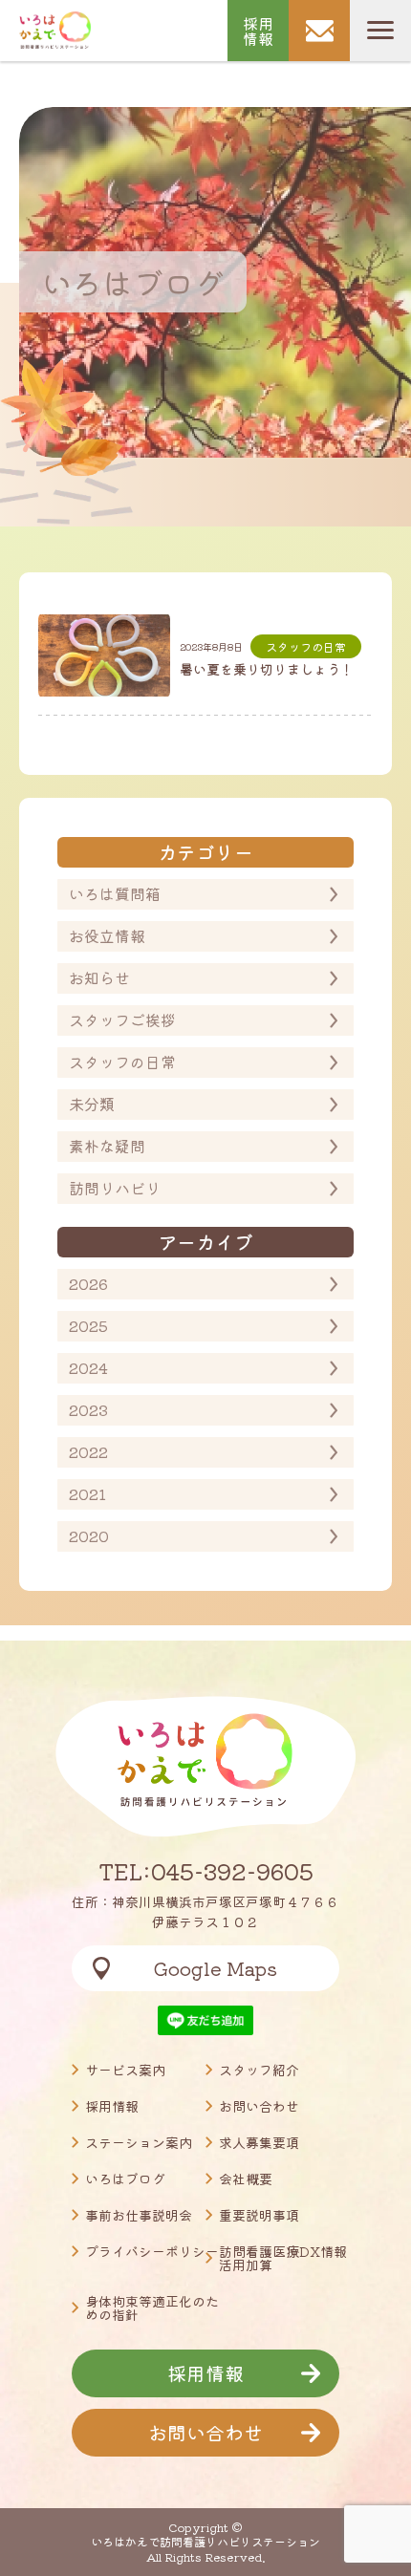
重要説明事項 (259, 2215)
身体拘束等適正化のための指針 (152, 2308)
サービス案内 (125, 2070)
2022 (88, 1451)
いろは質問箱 (115, 893)
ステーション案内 (139, 2142)
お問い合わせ (259, 2106)
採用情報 (258, 31)
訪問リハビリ (115, 1188)
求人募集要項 (259, 2142)
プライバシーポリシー (152, 2251)
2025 (88, 1325)
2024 (88, 1367)
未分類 (92, 1104)
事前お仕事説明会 (139, 2215)
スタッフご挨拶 (122, 1020)
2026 (88, 1283)
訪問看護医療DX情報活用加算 (283, 2258)
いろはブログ (125, 2179)
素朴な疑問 (107, 1146)
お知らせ (99, 977)
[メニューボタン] (380, 31)
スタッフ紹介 (259, 2070)
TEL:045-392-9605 (206, 1871)
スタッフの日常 (122, 1062)
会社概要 (246, 2179)
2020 (89, 1535)
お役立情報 (107, 935)
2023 (88, 1409)
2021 (87, 1493)
